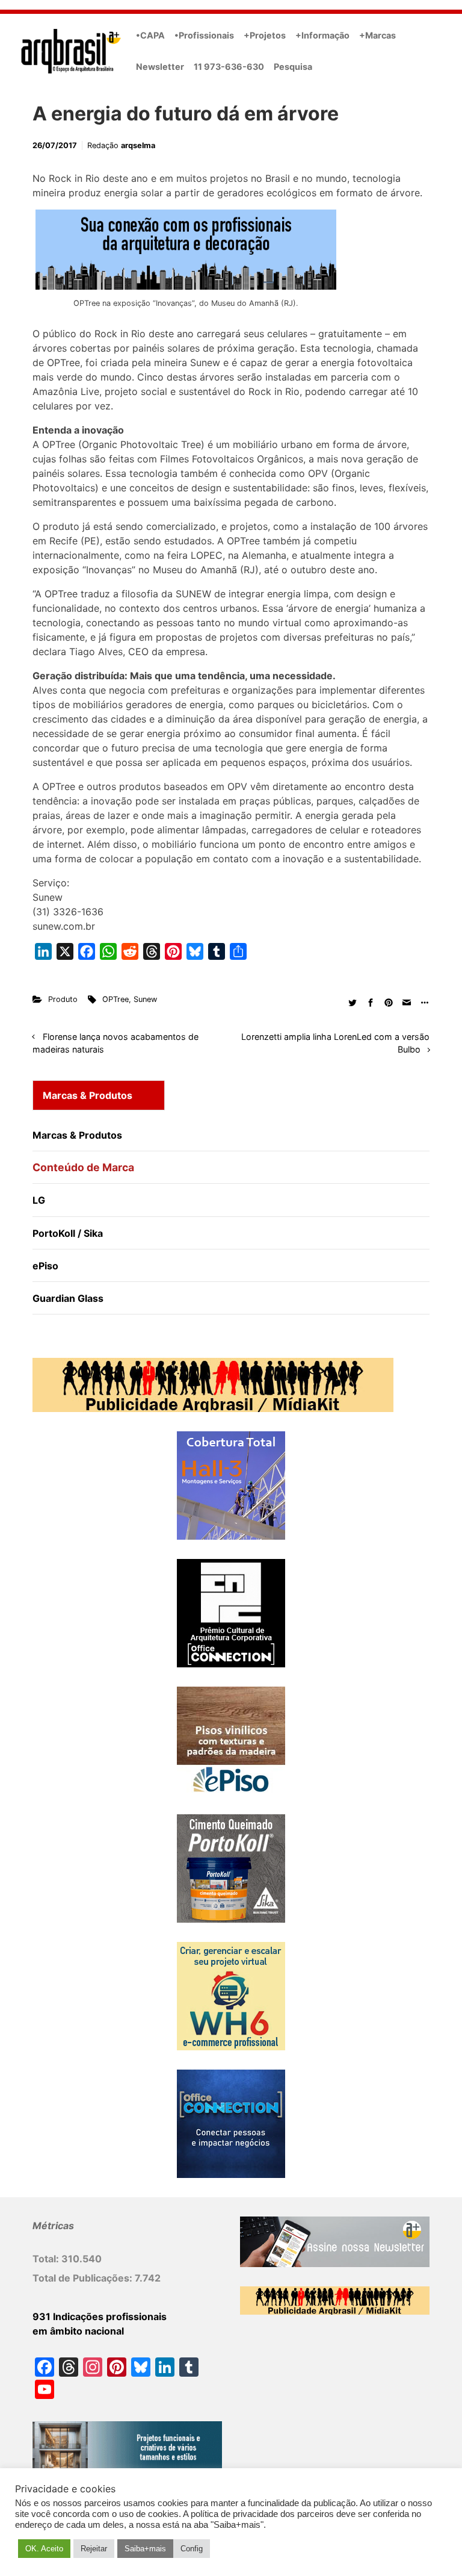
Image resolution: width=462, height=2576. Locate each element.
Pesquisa (293, 67)
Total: (47, 2259)
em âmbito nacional (78, 2331)
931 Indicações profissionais (100, 2316)
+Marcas (377, 35)
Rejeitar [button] (94, 2549)
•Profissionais (204, 35)
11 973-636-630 (229, 67)
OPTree (115, 999)
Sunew (145, 999)
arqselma (138, 145)
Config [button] (192, 2549)
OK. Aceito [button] (44, 2549)
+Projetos (265, 35)
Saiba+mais (145, 2549)
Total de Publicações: (84, 2278)
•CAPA (150, 35)
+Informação (322, 35)
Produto (63, 999)
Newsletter (160, 67)
